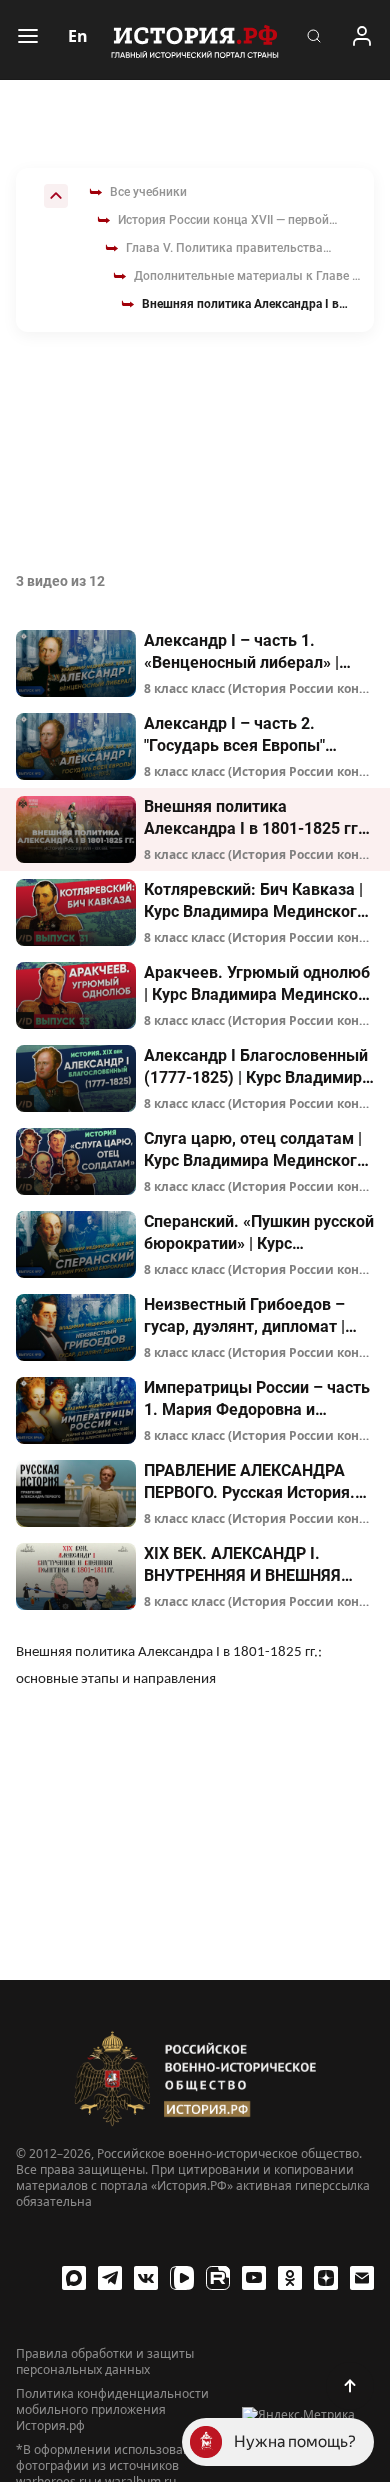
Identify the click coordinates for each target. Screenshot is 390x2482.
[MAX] (74, 2278)
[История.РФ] (195, 40)
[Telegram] (110, 2278)
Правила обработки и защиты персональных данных (105, 2362)
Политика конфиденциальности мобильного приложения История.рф (112, 2410)
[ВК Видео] (182, 2278)
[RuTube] (218, 2278)
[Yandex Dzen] (326, 2278)
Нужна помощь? (295, 2441)
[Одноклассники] (290, 2278)
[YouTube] (254, 2278)
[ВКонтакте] (146, 2278)
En (78, 36)
